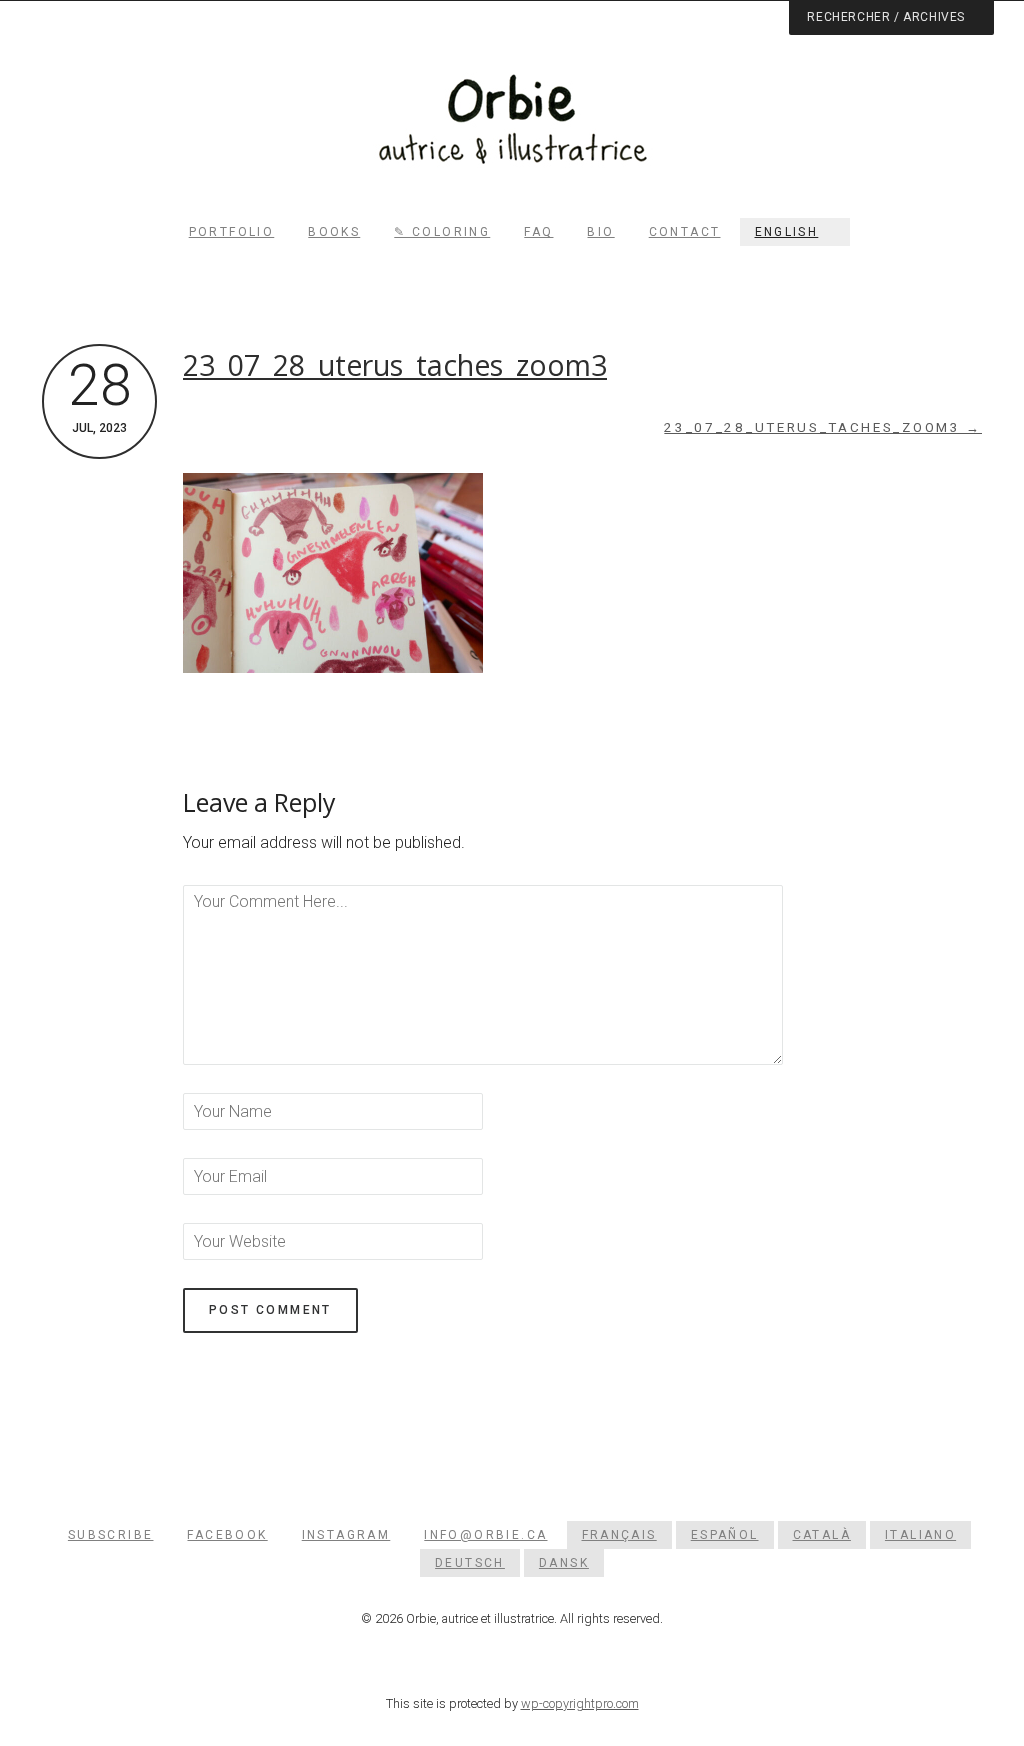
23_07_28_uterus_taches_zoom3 (395, 365)
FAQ (538, 232)
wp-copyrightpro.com (580, 1703)
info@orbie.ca (485, 1535)
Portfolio (232, 232)
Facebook (227, 1535)
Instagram (346, 1535)
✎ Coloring (442, 232)
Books (334, 232)
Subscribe (111, 1535)
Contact (685, 232)
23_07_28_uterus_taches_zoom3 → (823, 427)
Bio (600, 232)
